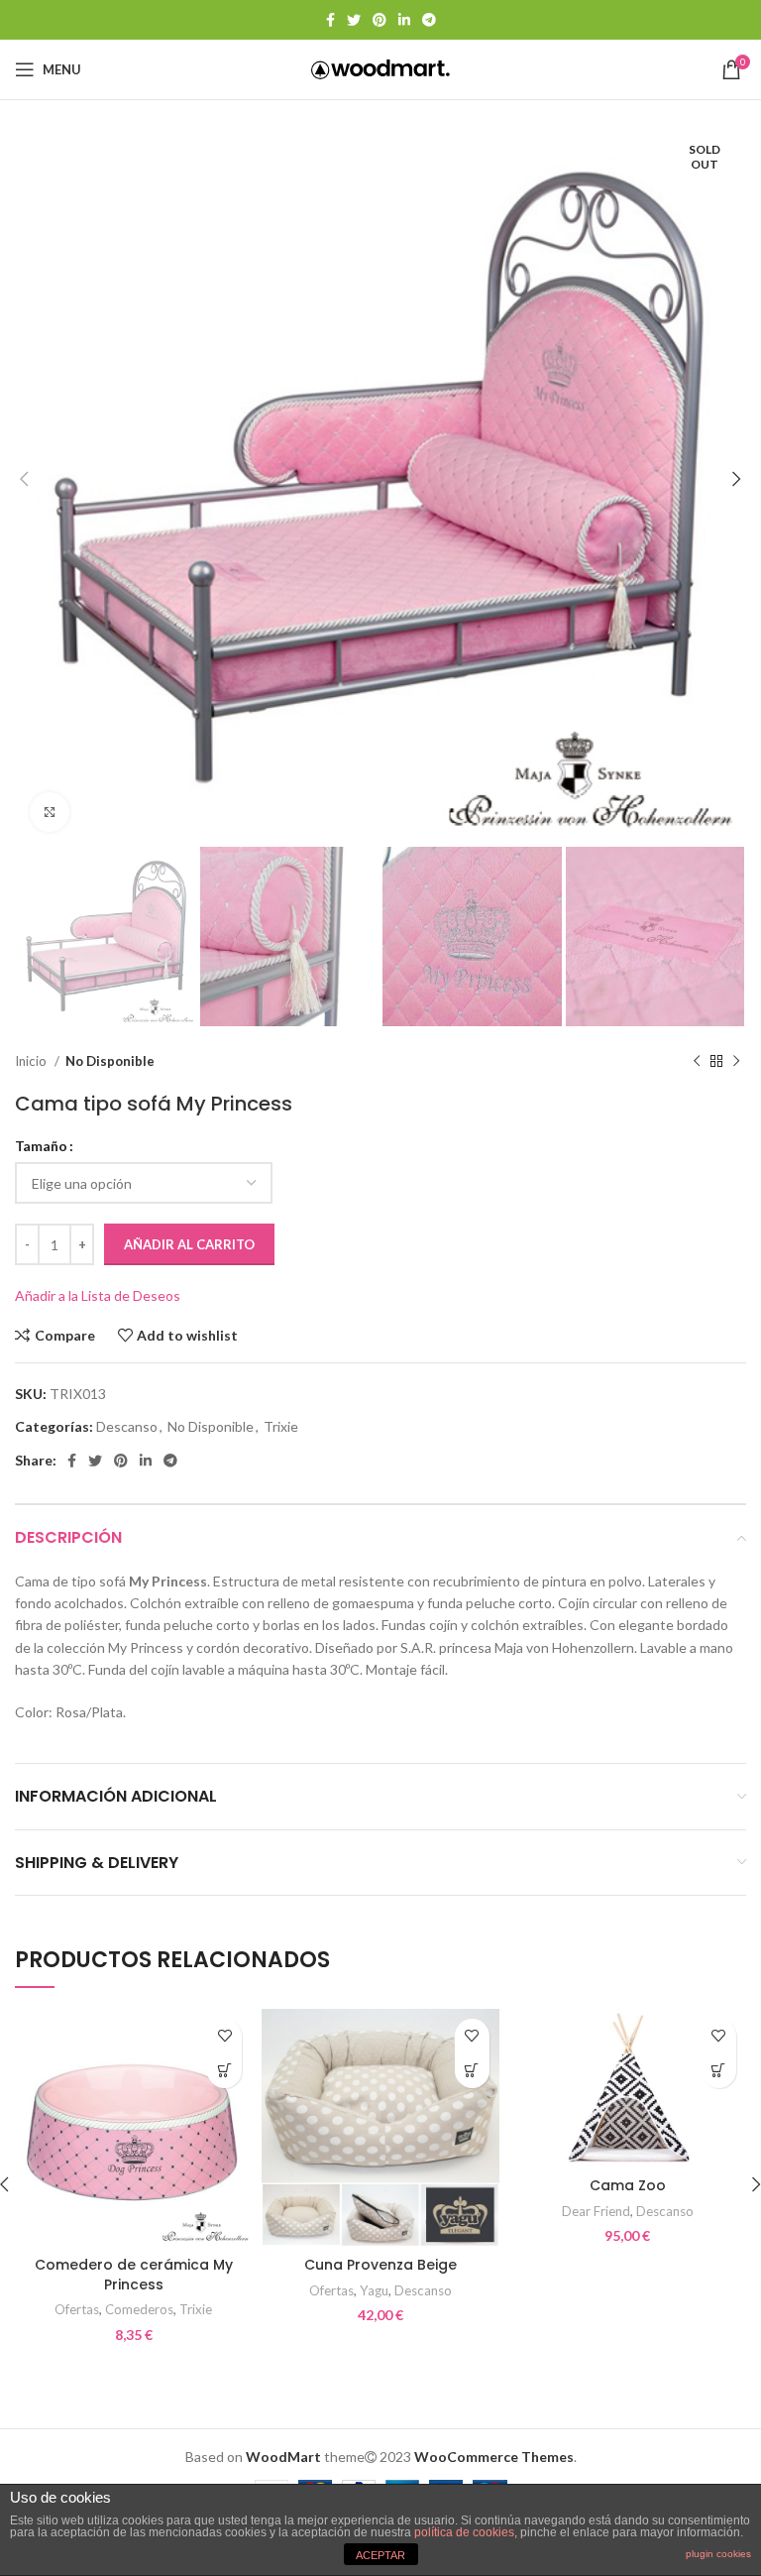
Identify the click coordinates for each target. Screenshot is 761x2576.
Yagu (374, 2290)
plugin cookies (718, 2554)
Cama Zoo (628, 2185)
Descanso (127, 1426)
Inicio (32, 1061)
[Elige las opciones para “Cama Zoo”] (719, 2071)
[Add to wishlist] (224, 2036)
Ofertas (77, 2309)
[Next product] (736, 1061)
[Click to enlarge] (50, 812)
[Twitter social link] (354, 20)
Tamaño (41, 1146)
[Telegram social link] (429, 20)
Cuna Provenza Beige (380, 2265)
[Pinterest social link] (380, 20)
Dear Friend (596, 2211)
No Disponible (110, 1061)
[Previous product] (697, 1061)
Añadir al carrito (189, 1244)
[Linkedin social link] (404, 20)
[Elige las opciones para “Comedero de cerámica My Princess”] (224, 2071)
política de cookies (464, 2532)
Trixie (281, 1426)
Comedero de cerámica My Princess (134, 2275)
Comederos (139, 2309)
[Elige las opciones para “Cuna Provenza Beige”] (472, 2071)
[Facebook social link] (330, 20)
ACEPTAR (380, 2555)
